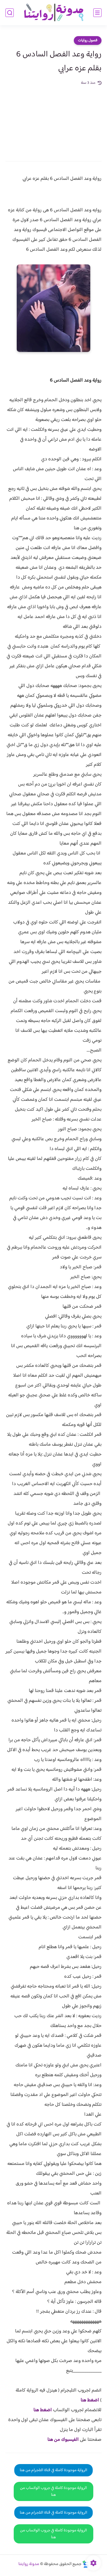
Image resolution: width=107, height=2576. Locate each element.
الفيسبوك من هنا (63, 2440)
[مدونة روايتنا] (54, 13)
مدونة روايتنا (29, 2564)
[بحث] (10, 13)
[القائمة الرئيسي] (97, 13)
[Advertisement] (54, 120)
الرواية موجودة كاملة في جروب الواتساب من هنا (54, 2491)
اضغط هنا (90, 2400)
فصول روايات (88, 41)
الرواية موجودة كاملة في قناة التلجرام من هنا (54, 2470)
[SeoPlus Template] (86, 2564)
